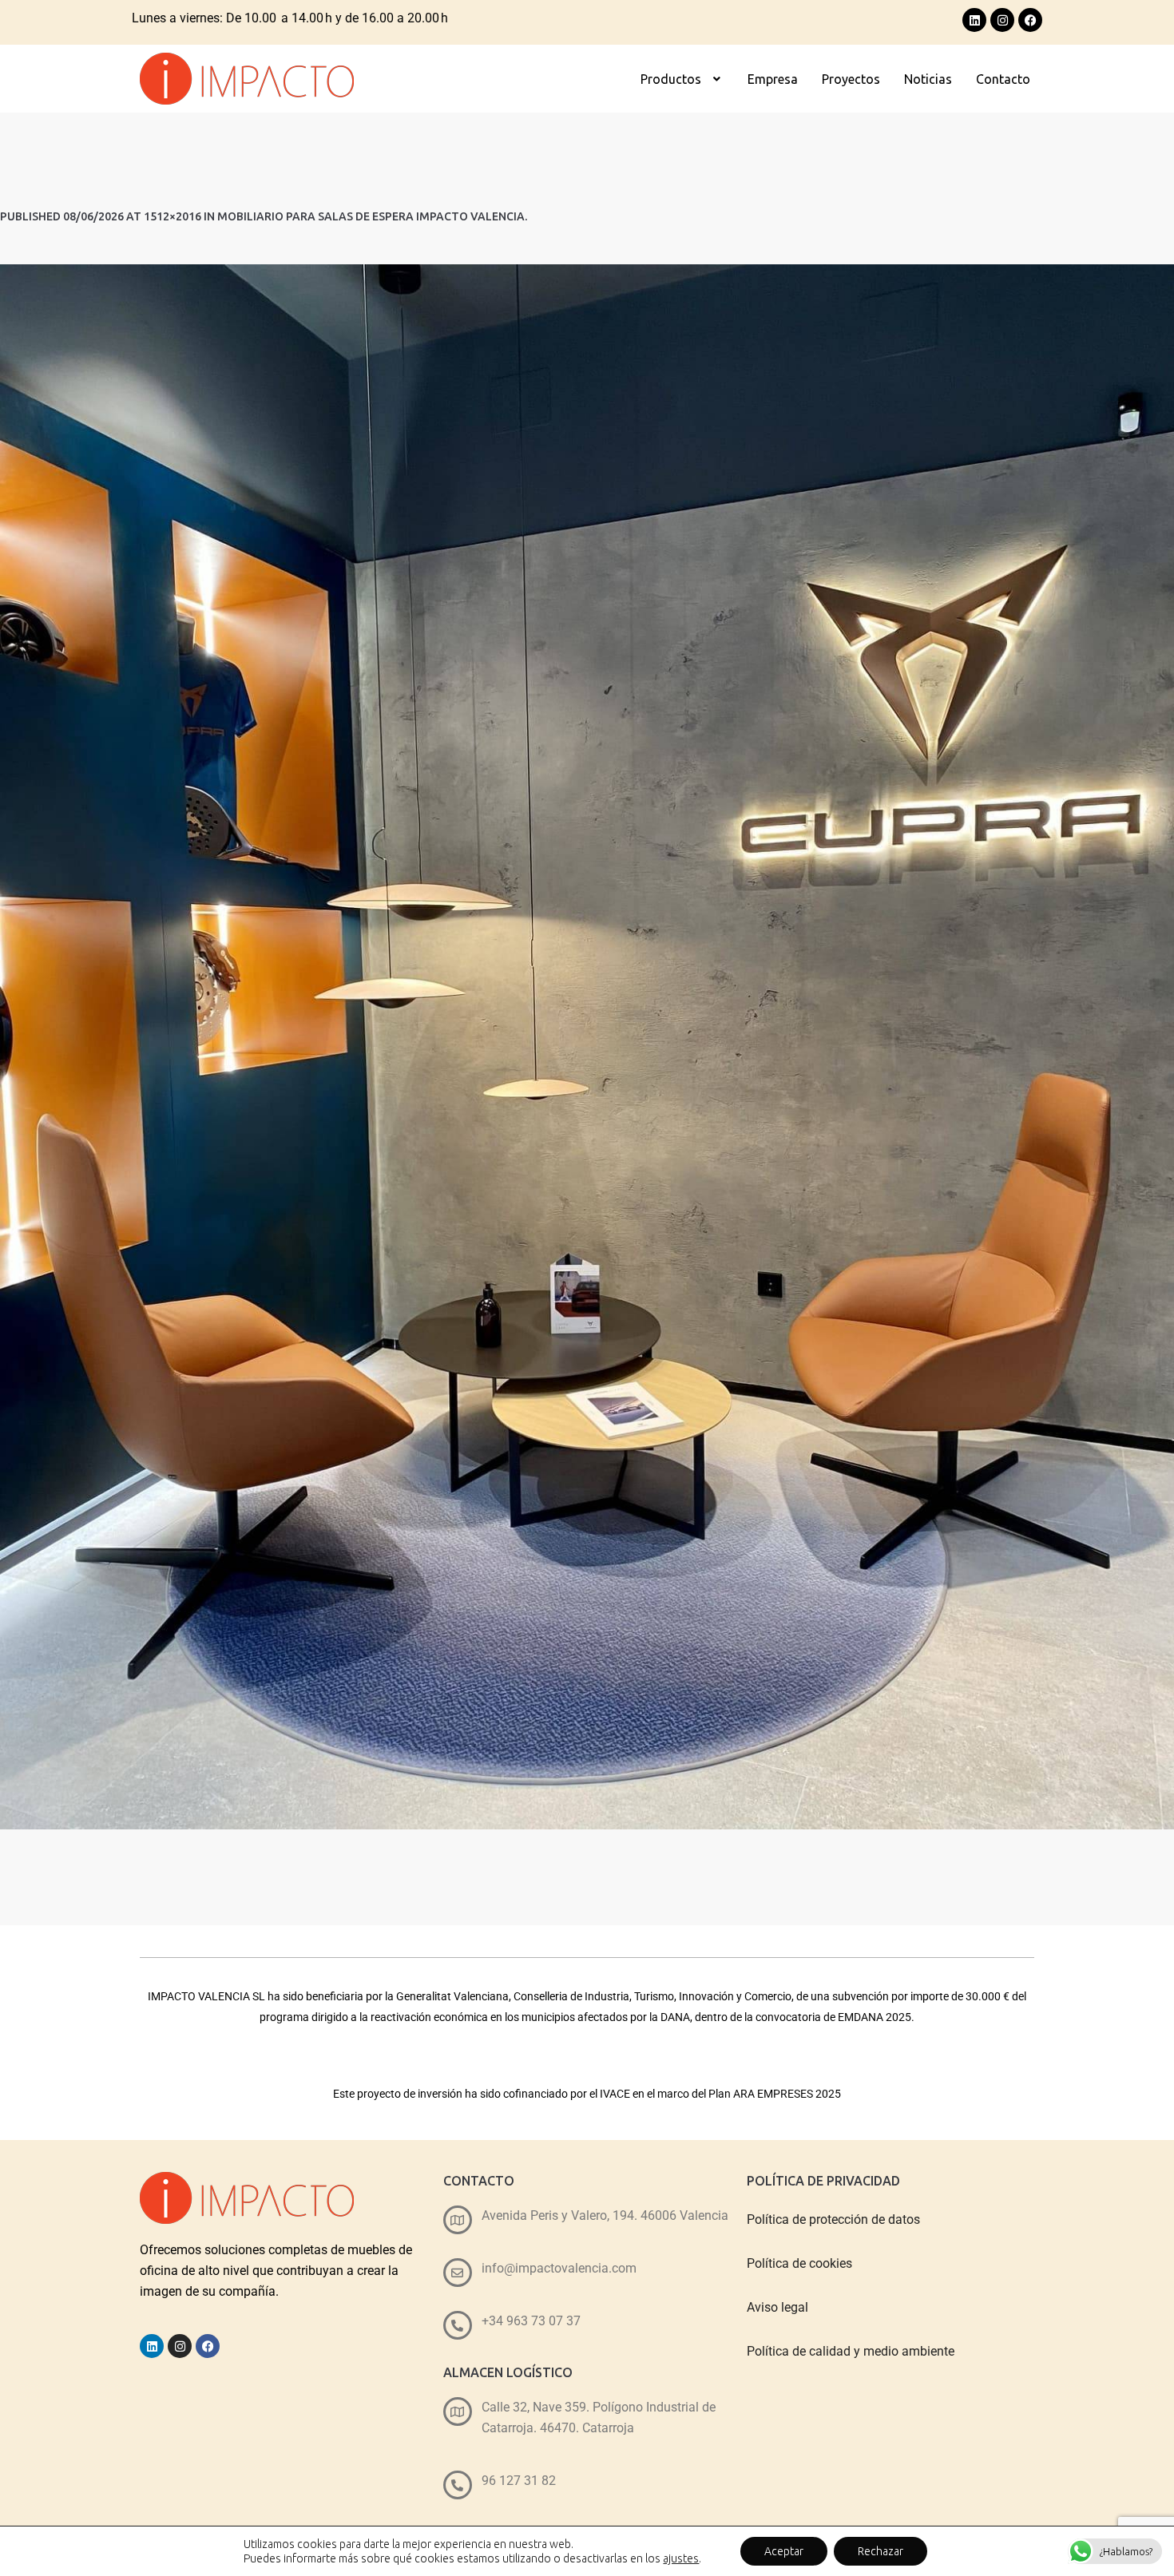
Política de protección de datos (833, 2219)
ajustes (681, 2558)
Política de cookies (799, 2263)
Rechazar (880, 2551)
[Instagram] (1002, 20)
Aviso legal (777, 2307)
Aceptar (784, 2551)
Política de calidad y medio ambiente (851, 2351)
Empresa (773, 79)
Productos (671, 79)
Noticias (928, 79)
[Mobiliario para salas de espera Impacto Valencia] (587, 1047)
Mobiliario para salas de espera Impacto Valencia (371, 216)
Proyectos (851, 79)
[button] (682, 79)
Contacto (1003, 79)
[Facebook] (1030, 20)
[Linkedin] (974, 20)
